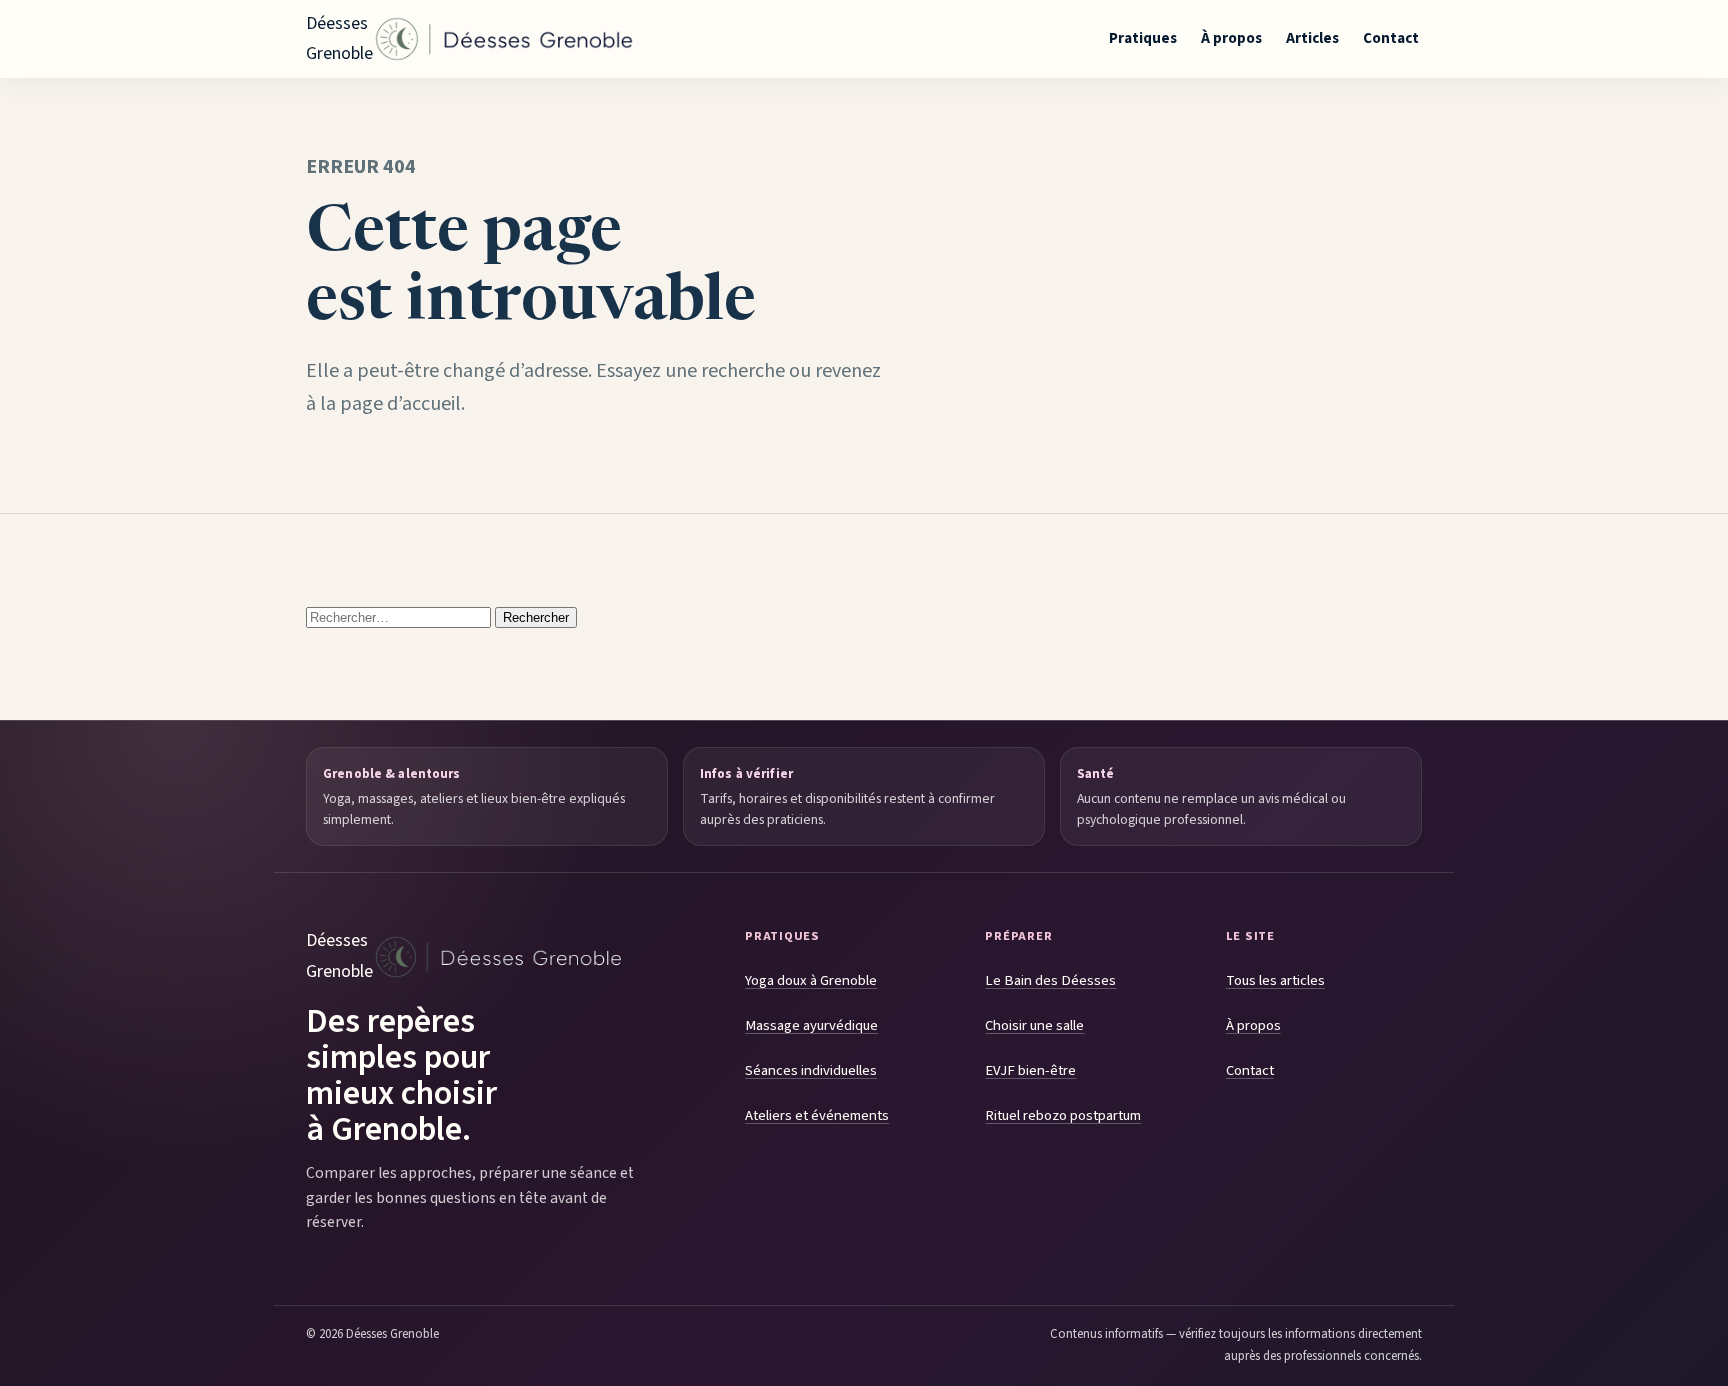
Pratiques (1143, 38)
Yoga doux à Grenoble (811, 980)
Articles (1312, 38)
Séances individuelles (811, 1070)
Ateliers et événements (817, 1115)
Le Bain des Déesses (1050, 980)
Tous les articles (1275, 980)
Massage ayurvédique (811, 1025)
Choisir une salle (1034, 1025)
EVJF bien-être (1030, 1070)
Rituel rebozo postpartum (1063, 1115)
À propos (1231, 38)
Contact (1391, 38)
